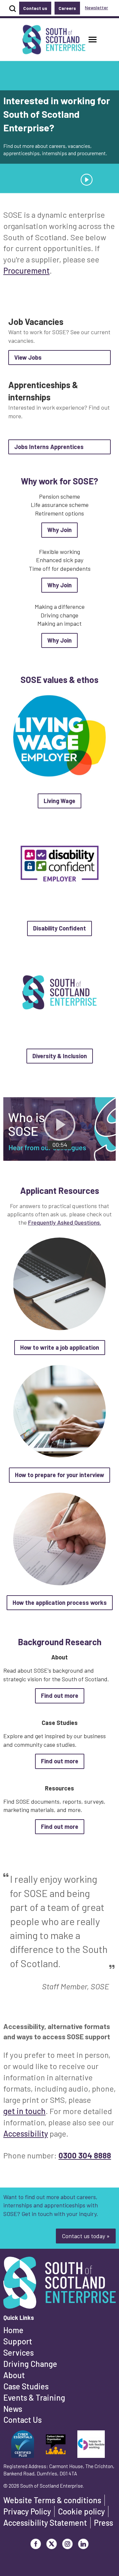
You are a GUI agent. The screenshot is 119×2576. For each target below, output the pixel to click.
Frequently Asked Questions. (65, 1222)
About (14, 2375)
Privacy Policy (27, 2511)
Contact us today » (86, 2236)
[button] (93, 40)
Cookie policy (81, 2511)
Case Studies (26, 2386)
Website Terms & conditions (52, 2500)
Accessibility (26, 2133)
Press (103, 2523)
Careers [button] (67, 8)
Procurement (26, 271)
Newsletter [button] (97, 7)
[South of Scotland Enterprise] (59, 2284)
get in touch (24, 2111)
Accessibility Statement (45, 2523)
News (13, 2409)
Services (19, 2352)
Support (18, 2341)
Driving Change (30, 2364)
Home (13, 2330)
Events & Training (34, 2397)
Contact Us (22, 2420)
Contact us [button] (35, 8)
